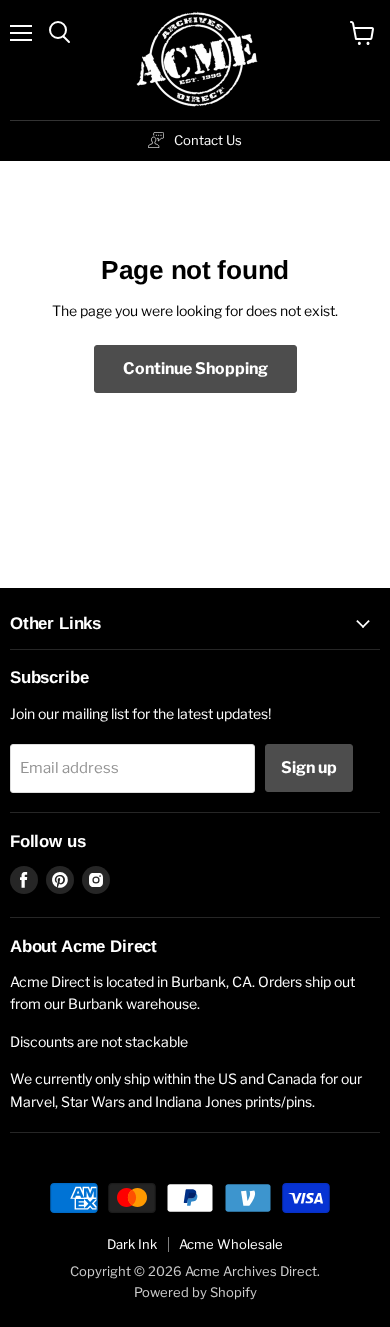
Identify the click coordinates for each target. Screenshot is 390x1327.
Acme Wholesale (231, 1244)
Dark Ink (132, 1244)
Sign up (309, 767)
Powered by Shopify (195, 1292)
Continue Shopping (195, 368)
